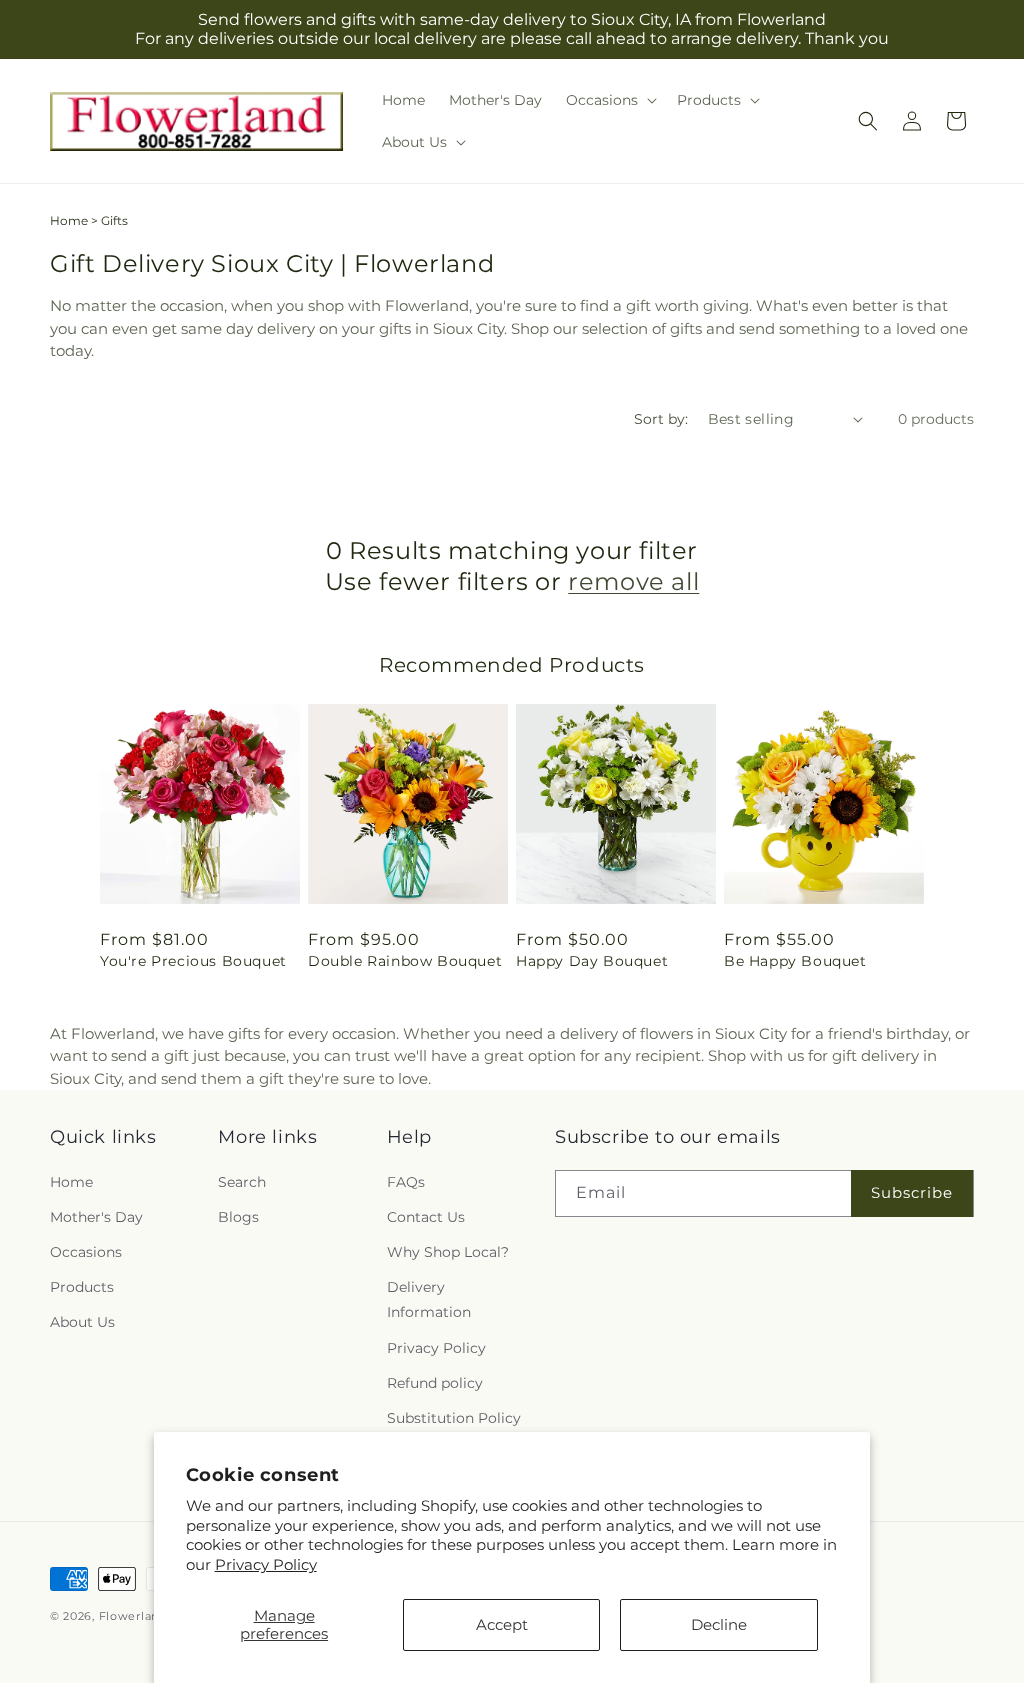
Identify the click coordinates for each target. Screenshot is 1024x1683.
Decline (719, 1624)
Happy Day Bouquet (592, 961)
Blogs (238, 1217)
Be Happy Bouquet (795, 961)
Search (242, 1182)
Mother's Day (96, 1217)
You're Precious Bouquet (193, 961)
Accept (502, 1624)
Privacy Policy (266, 1564)
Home (69, 220)
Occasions (86, 1252)
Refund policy (435, 1383)
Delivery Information (429, 1299)
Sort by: (661, 419)
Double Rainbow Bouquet (405, 961)
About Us (82, 1322)
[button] (609, 100)
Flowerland (133, 1616)
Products (82, 1287)
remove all (633, 581)
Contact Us (426, 1217)
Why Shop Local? (448, 1252)
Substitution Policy (454, 1418)
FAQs (406, 1182)
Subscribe (912, 1192)
